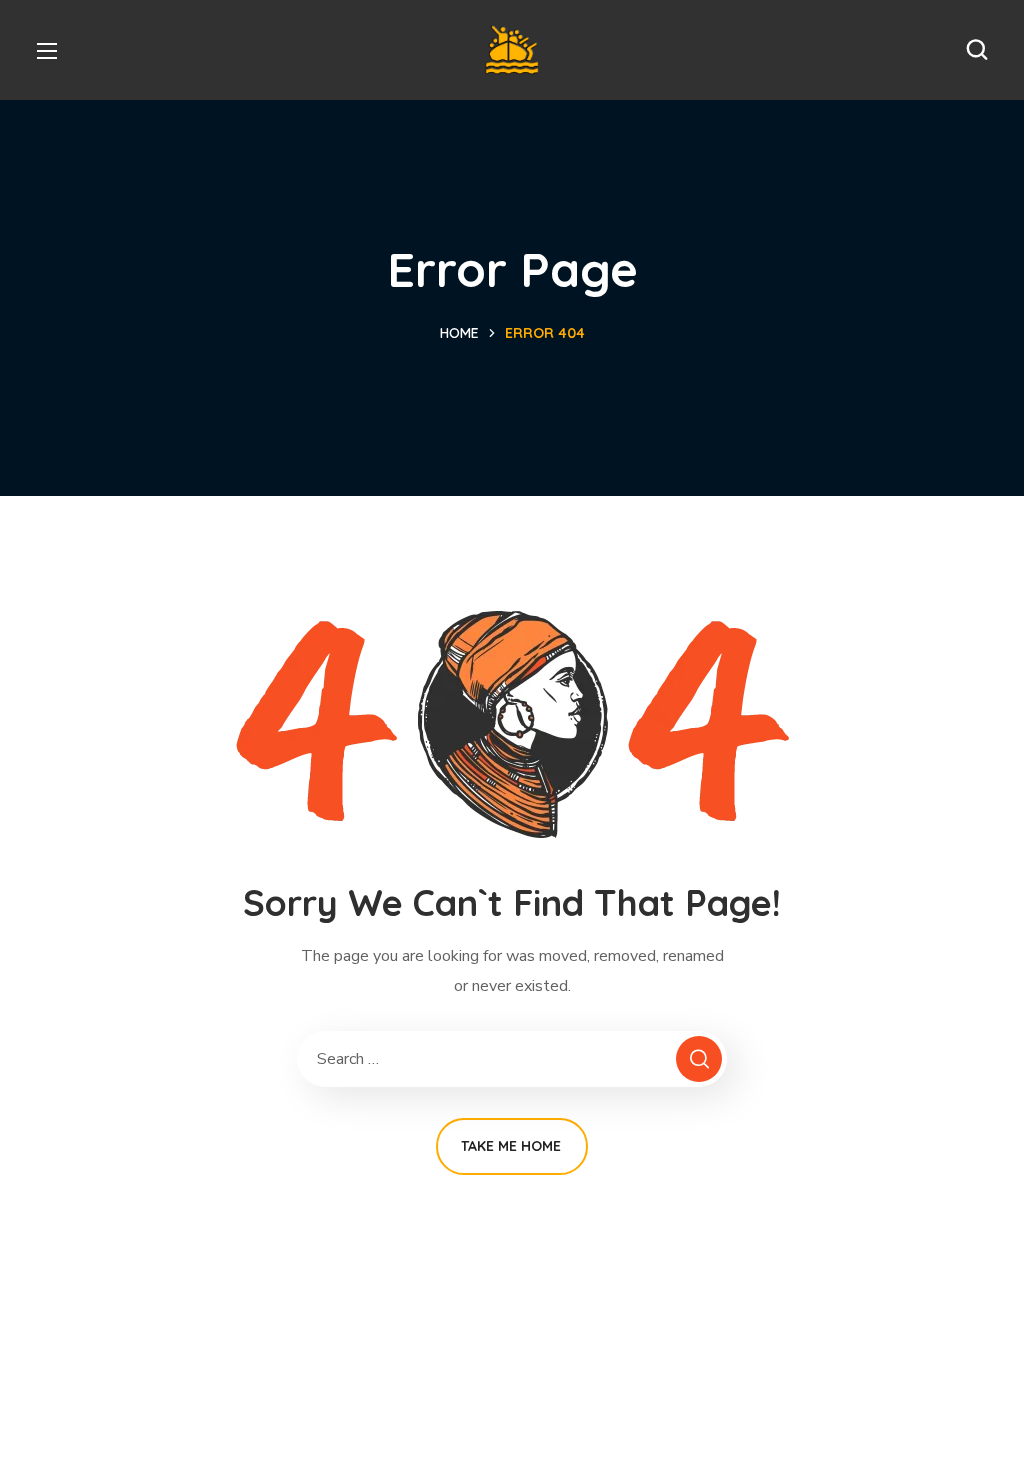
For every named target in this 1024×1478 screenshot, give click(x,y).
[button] (977, 50)
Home (459, 333)
